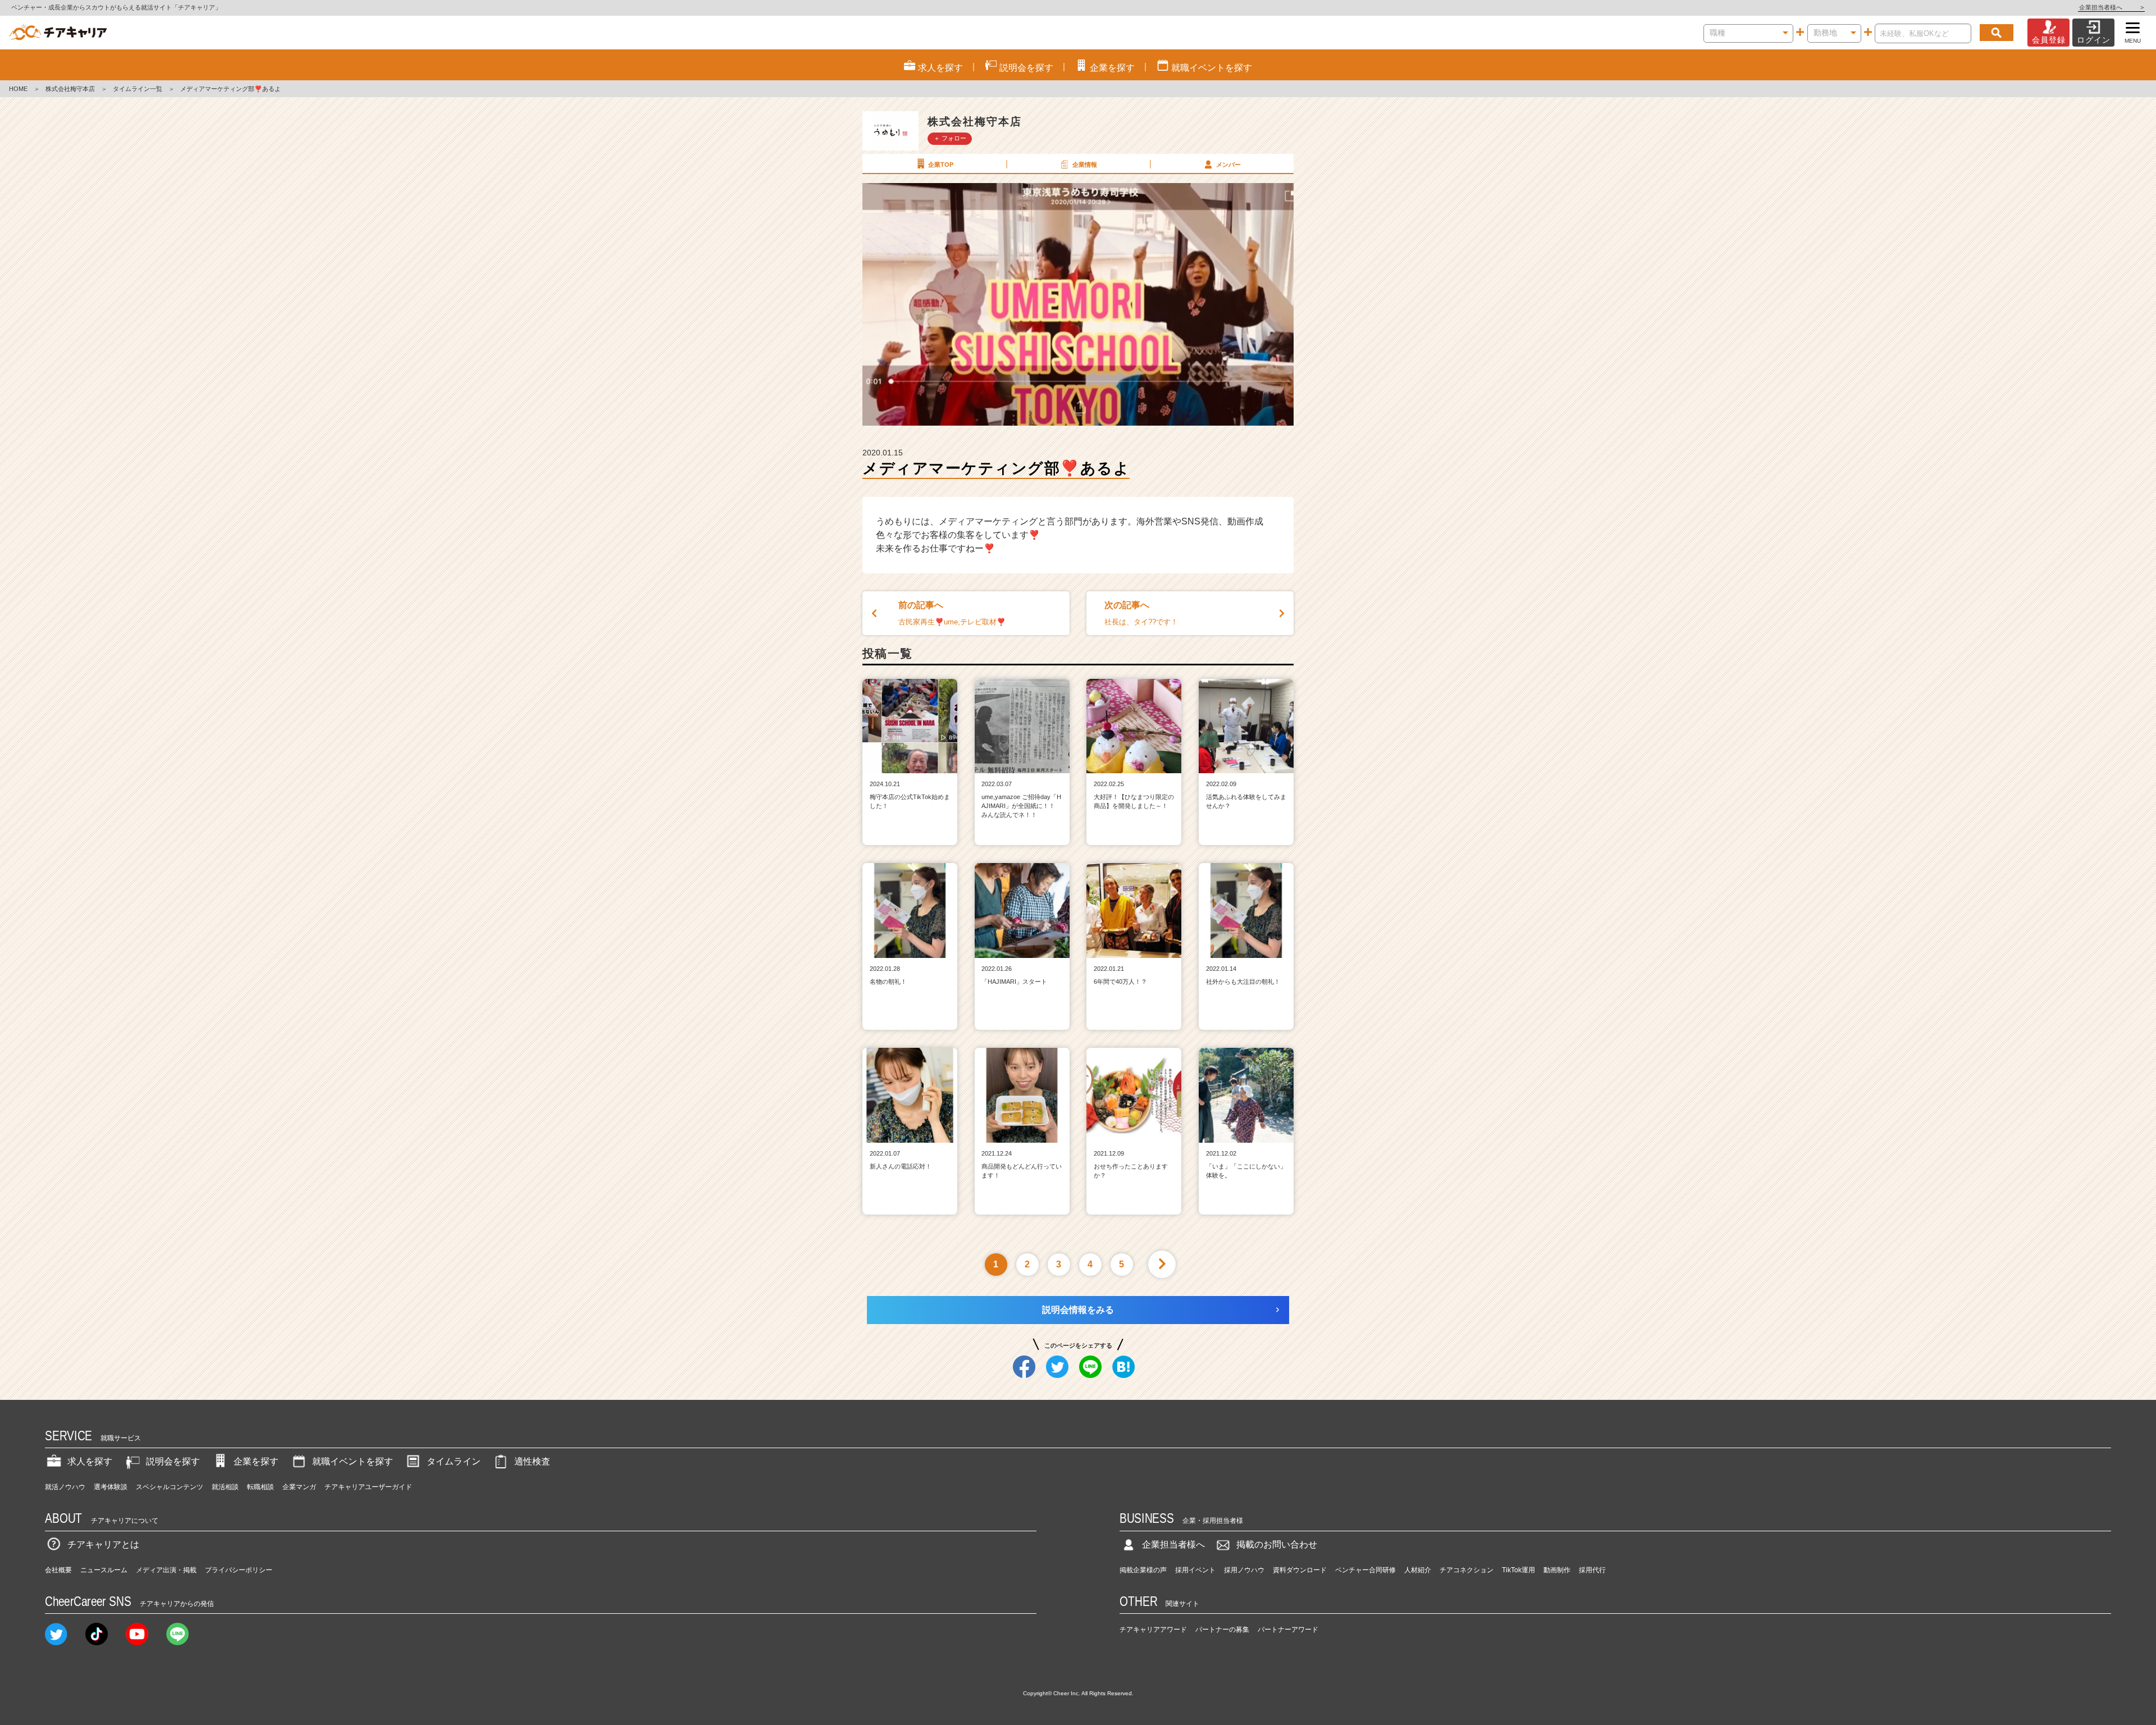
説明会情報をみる (1078, 1310)
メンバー (1228, 165)
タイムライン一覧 (138, 89)
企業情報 (1085, 165)
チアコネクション (1467, 1570)
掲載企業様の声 (1143, 1570)
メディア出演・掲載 (166, 1570)
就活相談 (225, 1487)
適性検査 (532, 1461)
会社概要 (58, 1570)
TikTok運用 (1518, 1570)
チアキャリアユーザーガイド (368, 1487)
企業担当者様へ (2111, 7)
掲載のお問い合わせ (1277, 1544)
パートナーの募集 (1222, 1630)
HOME (18, 89)
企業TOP (941, 165)
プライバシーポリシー (239, 1570)
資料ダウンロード (1300, 1570)
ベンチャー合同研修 (1365, 1570)
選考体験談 (111, 1487)
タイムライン (454, 1461)
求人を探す (90, 1461)
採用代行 (1592, 1570)
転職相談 (261, 1487)
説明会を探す (173, 1461)
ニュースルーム (104, 1570)
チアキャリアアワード (1153, 1630)
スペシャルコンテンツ (170, 1487)
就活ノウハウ (65, 1487)
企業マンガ (299, 1487)
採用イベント (1195, 1570)
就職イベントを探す (353, 1461)
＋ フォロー (950, 138)
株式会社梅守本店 (70, 89)
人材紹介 (1418, 1570)
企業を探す (256, 1461)
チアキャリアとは (103, 1544)
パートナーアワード (1288, 1630)
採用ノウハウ (1244, 1570)
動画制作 (1557, 1570)
